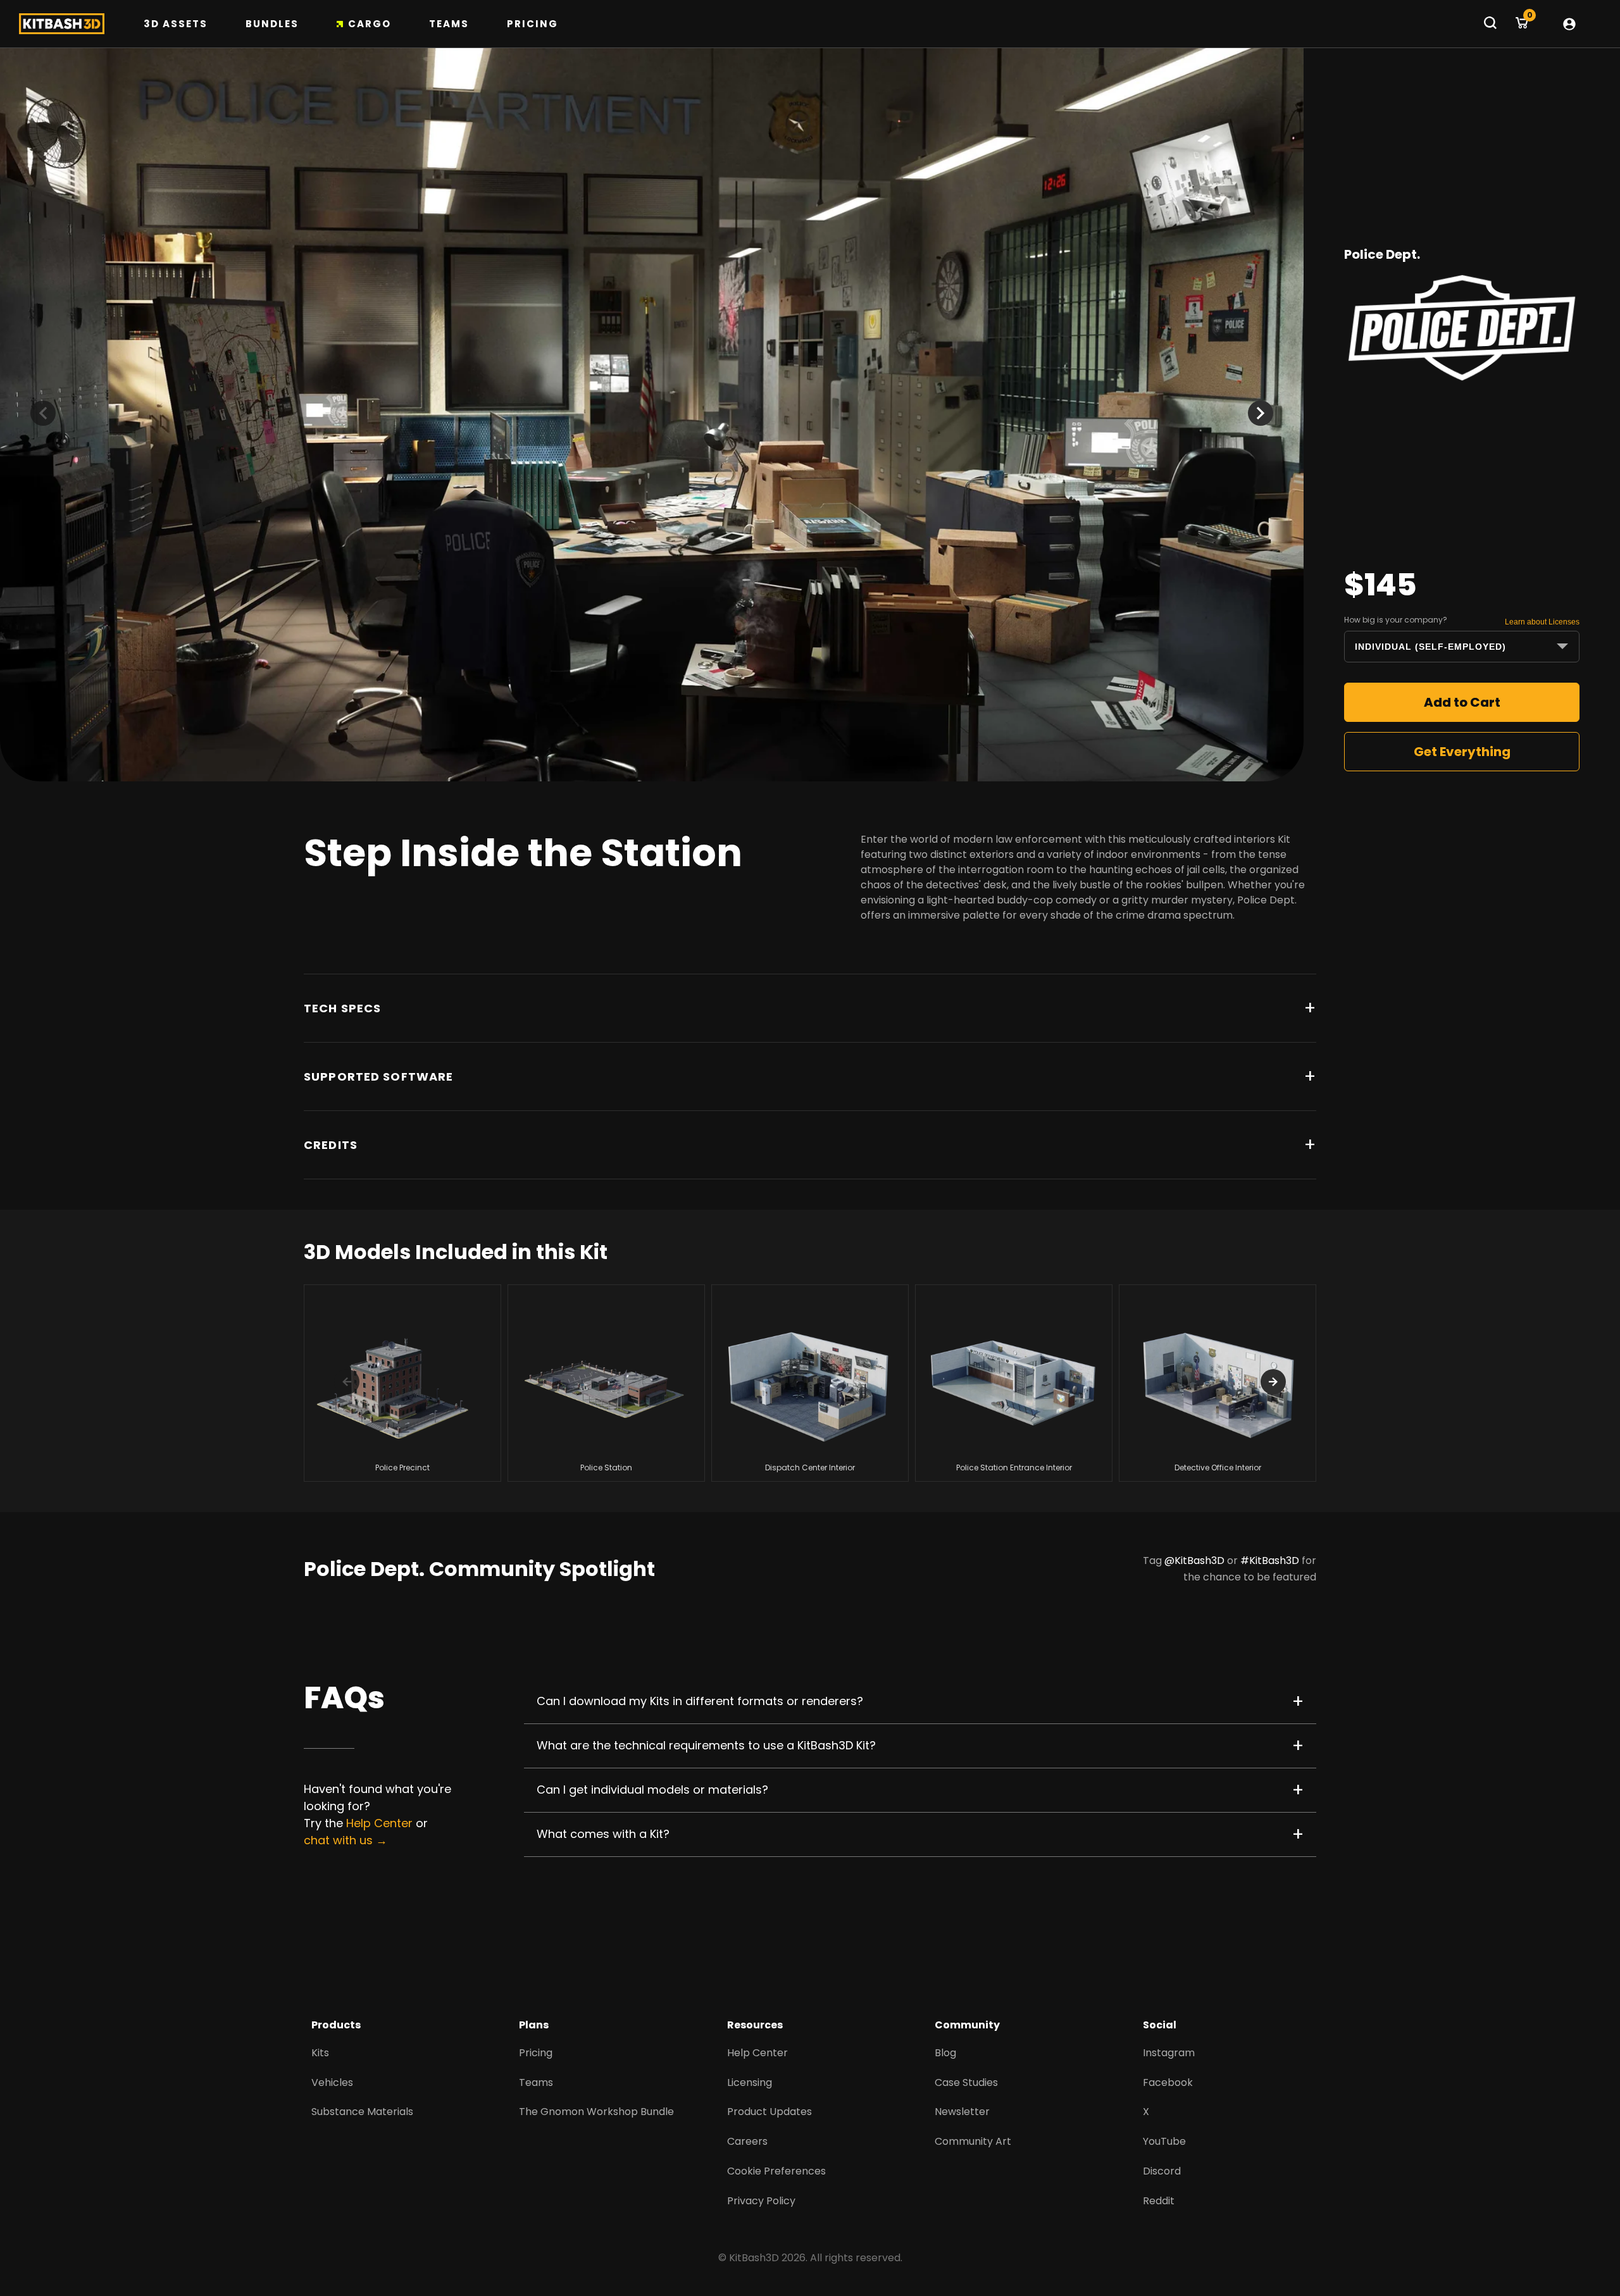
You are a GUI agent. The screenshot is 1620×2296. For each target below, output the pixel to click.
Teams (449, 24)
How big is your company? (1396, 620)
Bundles (272, 24)
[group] (402, 1383)
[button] (1261, 413)
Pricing (533, 24)
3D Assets (176, 24)
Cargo (370, 24)
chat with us (338, 1840)
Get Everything (1462, 752)
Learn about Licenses (1542, 622)
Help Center (379, 1823)
